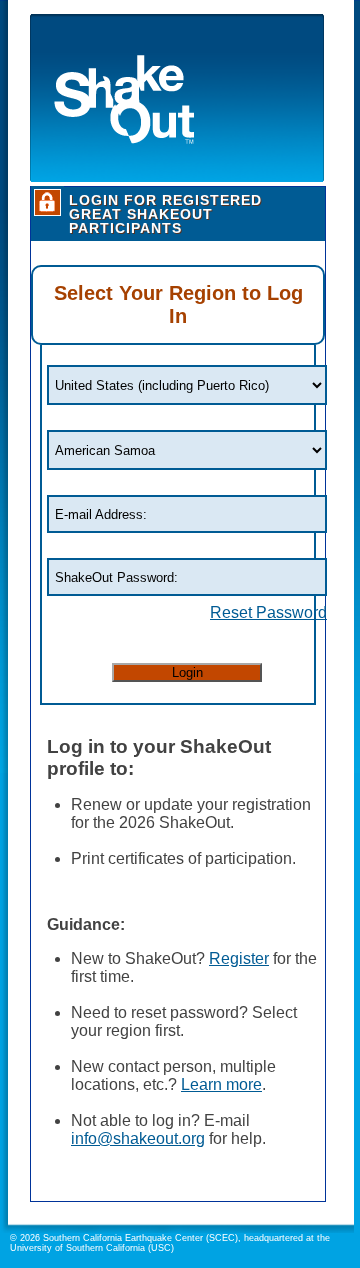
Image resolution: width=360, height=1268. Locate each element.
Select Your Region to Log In (178, 304)
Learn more (221, 1084)
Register (239, 958)
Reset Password (268, 612)
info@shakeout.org (138, 1138)
